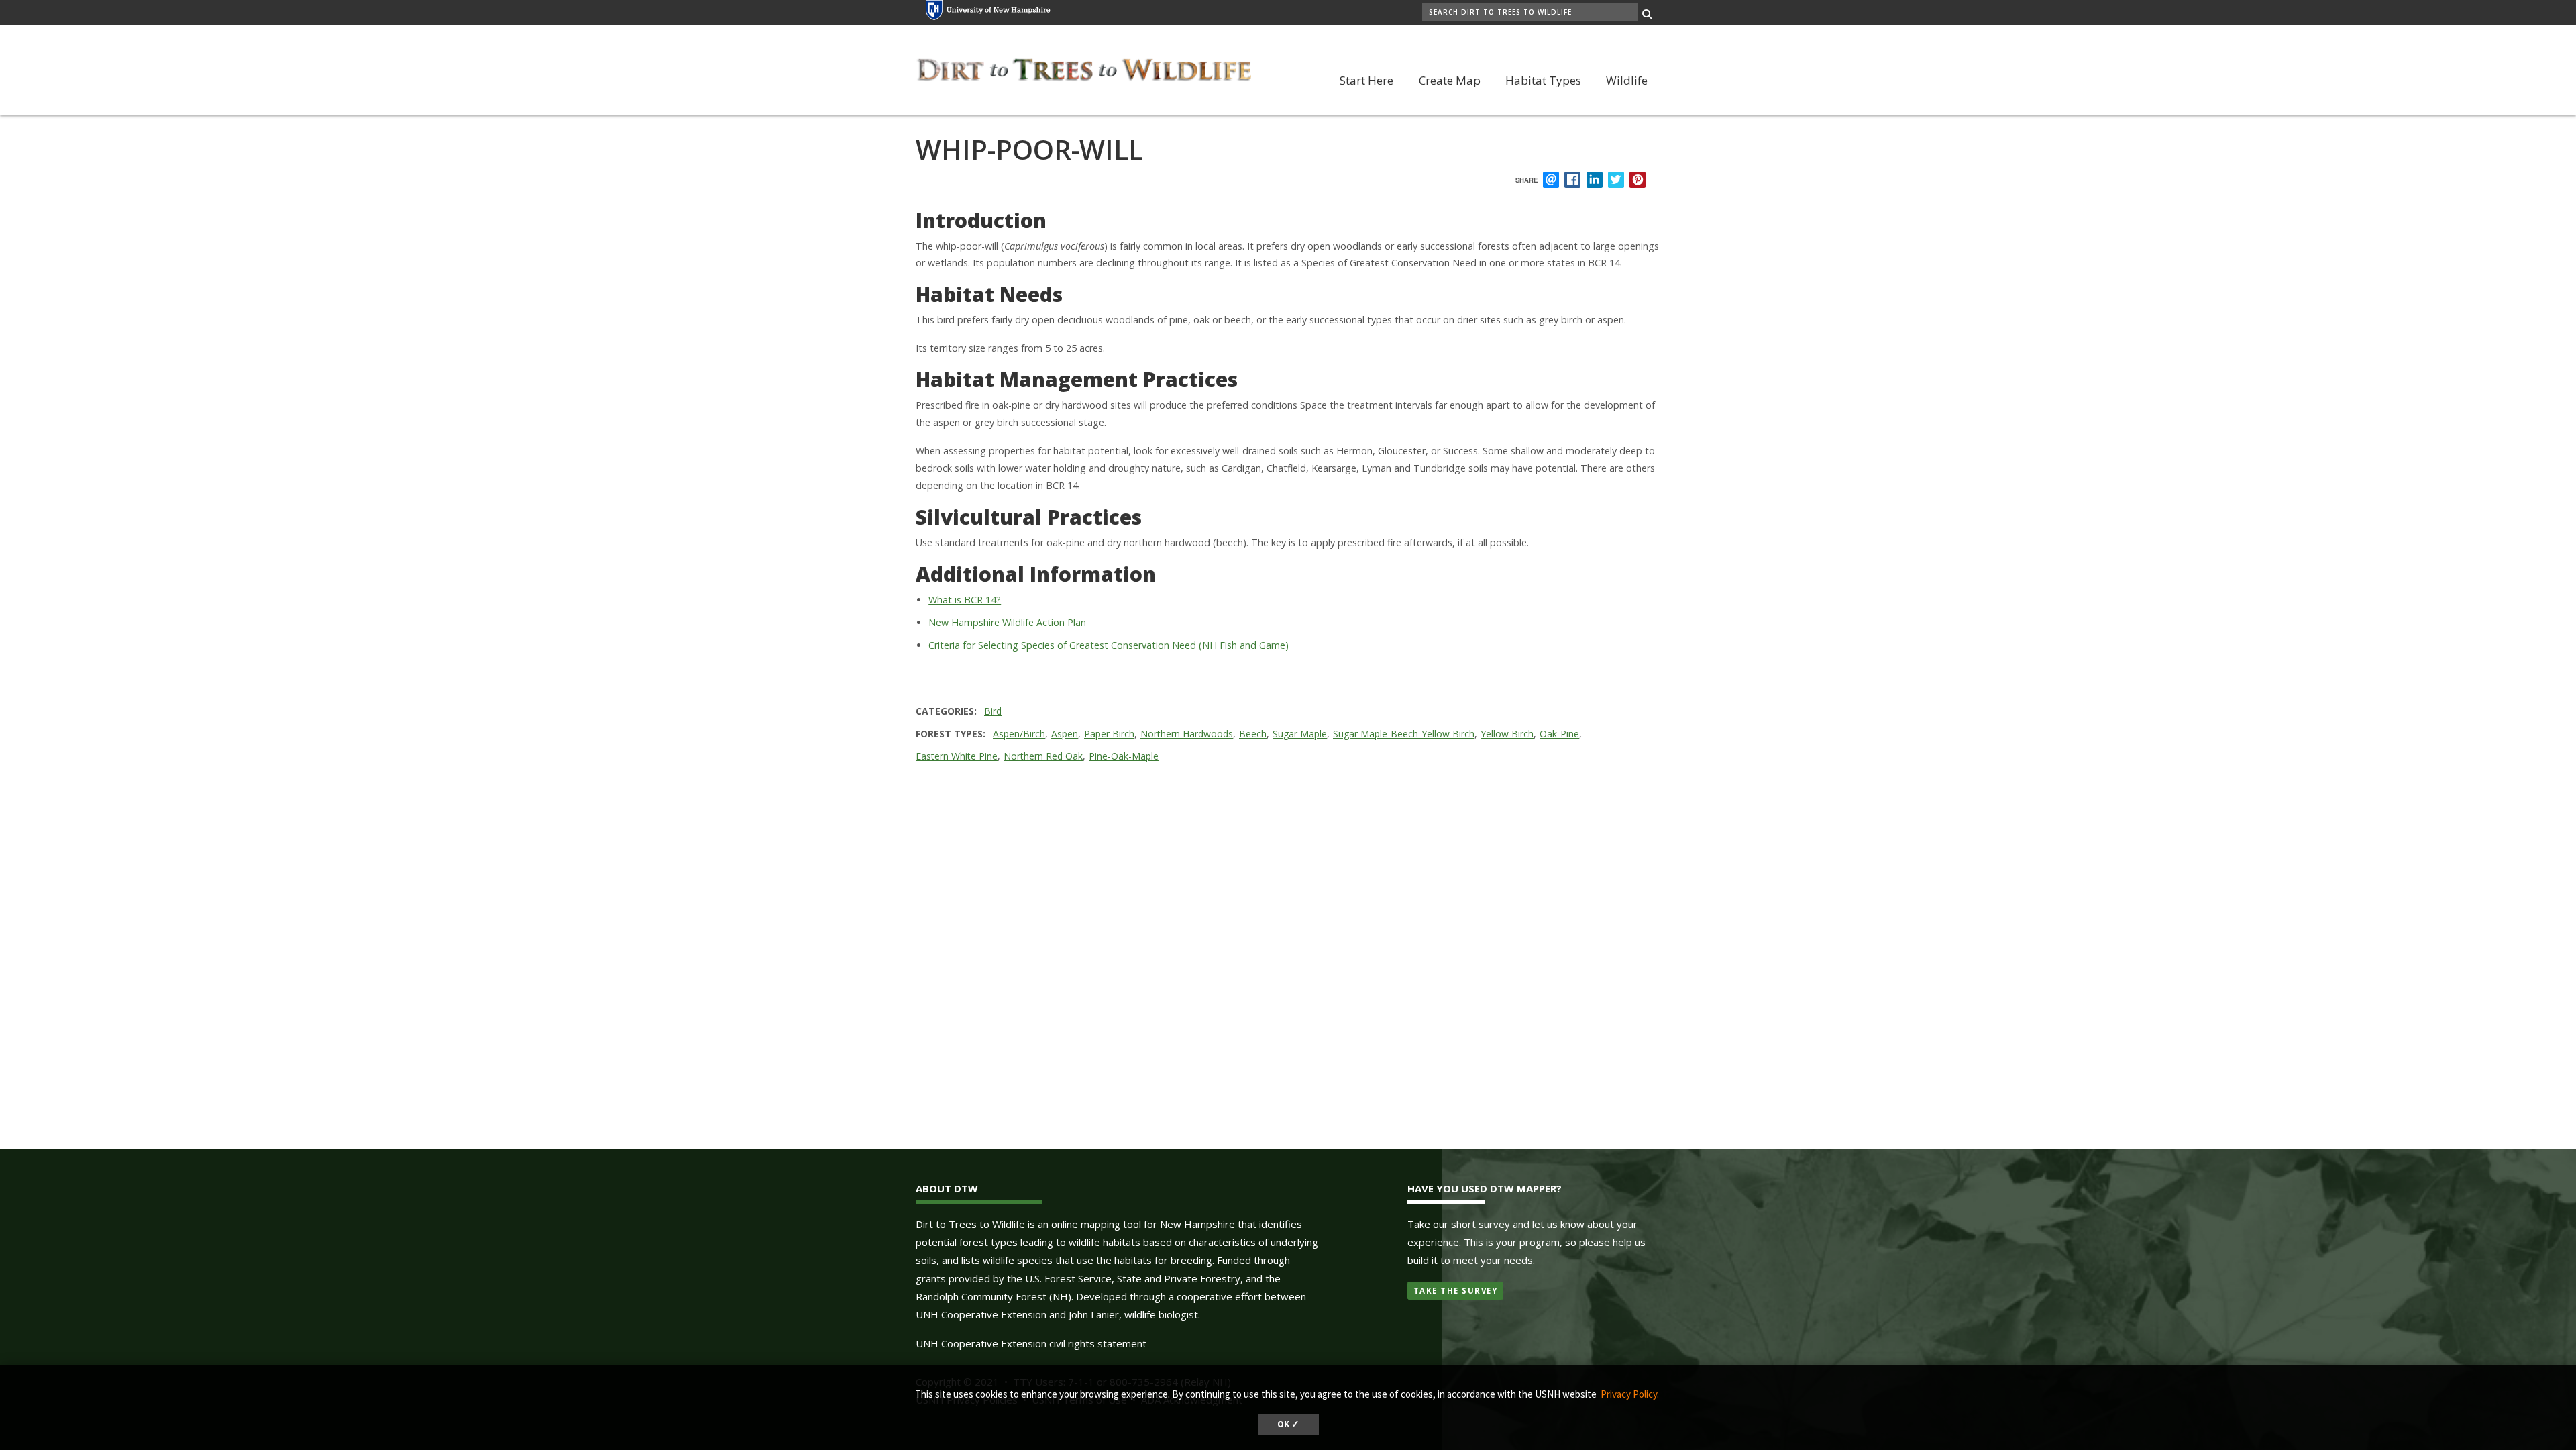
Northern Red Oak (1043, 756)
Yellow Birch (1507, 734)
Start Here (1366, 80)
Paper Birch (1109, 734)
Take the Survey (1456, 1291)
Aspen (1065, 734)
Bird (993, 711)
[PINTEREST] (1638, 180)
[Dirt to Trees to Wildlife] (1083, 68)
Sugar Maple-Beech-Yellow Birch (1404, 734)
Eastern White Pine (957, 756)
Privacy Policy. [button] (1630, 1394)
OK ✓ (1288, 1424)
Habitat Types (1543, 80)
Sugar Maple (1300, 734)
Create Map (1450, 80)
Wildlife (1627, 80)
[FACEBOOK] (1572, 180)
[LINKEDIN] (1595, 180)
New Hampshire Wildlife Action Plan (1007, 622)
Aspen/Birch (1019, 734)
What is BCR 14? (965, 600)
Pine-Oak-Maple (1124, 756)
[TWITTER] (1616, 180)
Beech (1253, 734)
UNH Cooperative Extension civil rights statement (1031, 1343)
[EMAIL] (1551, 180)
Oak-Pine (1559, 734)
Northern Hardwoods (1187, 734)
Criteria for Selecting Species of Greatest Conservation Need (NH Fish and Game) (1109, 645)
